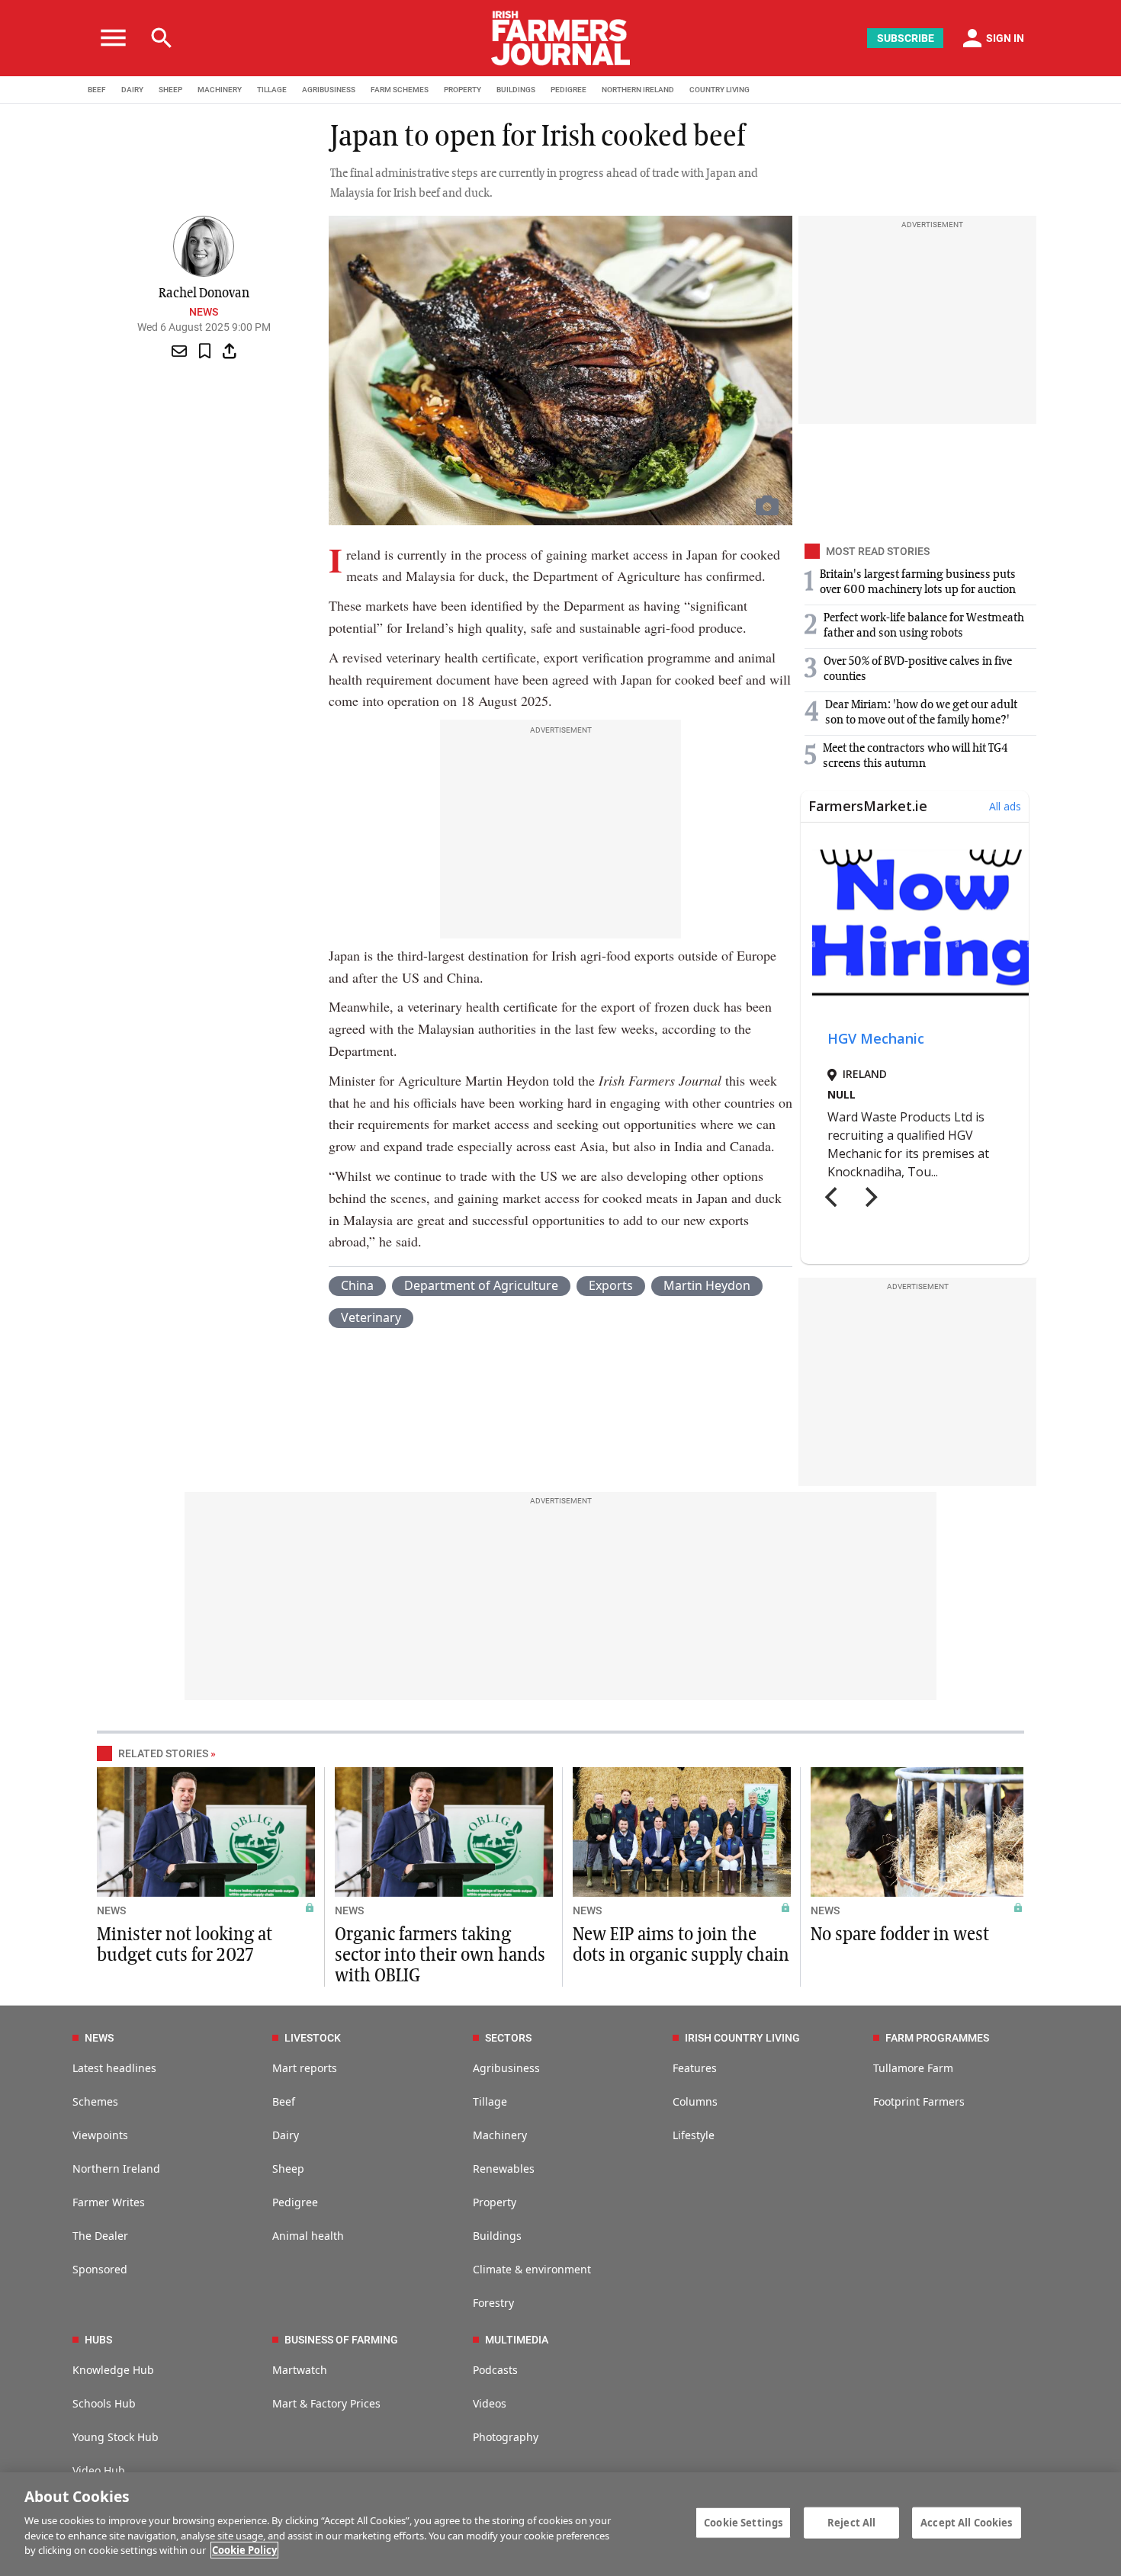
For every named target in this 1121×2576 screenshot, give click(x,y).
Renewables (504, 2169)
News (204, 312)
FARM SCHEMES (400, 90)
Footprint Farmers (919, 2101)
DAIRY (132, 90)
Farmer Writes (109, 2202)
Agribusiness (506, 2068)
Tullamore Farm (913, 2068)
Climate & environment (532, 2269)
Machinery (500, 2135)
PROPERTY (463, 90)
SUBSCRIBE (906, 38)
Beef (284, 2101)
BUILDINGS (516, 90)
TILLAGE (272, 90)
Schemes (95, 2101)
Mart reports (305, 2068)
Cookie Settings (743, 2522)
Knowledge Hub (113, 2370)
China (357, 1285)
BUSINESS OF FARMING (341, 2340)
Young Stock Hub (116, 2437)
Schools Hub (104, 2403)
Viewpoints (100, 2135)
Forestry (493, 2303)
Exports (611, 1285)
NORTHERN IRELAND (638, 90)
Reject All (851, 2522)
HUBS (98, 2340)
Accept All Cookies (966, 2522)
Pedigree (295, 2202)
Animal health (308, 2236)
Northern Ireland (116, 2169)
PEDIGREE (569, 90)
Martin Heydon (707, 1285)
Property (495, 2202)
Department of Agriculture (481, 1285)
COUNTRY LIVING (719, 90)
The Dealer (100, 2236)
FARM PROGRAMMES (937, 2038)
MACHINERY (220, 90)
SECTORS (508, 2038)
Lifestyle (694, 2135)
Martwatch (300, 2370)
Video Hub (99, 2470)
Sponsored (100, 2269)
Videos (490, 2403)
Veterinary (371, 1317)
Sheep (288, 2169)
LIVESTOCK (313, 2038)
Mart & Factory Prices (326, 2403)
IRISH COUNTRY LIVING (742, 2038)
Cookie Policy (244, 2550)
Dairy (286, 2135)
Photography (506, 2437)
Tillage (490, 2101)
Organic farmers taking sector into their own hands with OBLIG (440, 1955)
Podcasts (495, 2370)
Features (695, 2068)
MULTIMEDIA (517, 2340)
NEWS (111, 1910)
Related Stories (163, 1753)
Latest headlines (114, 2068)
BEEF (97, 90)
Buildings (497, 2236)
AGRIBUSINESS (329, 90)
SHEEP (170, 90)
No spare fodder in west (900, 1935)
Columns (695, 2101)
